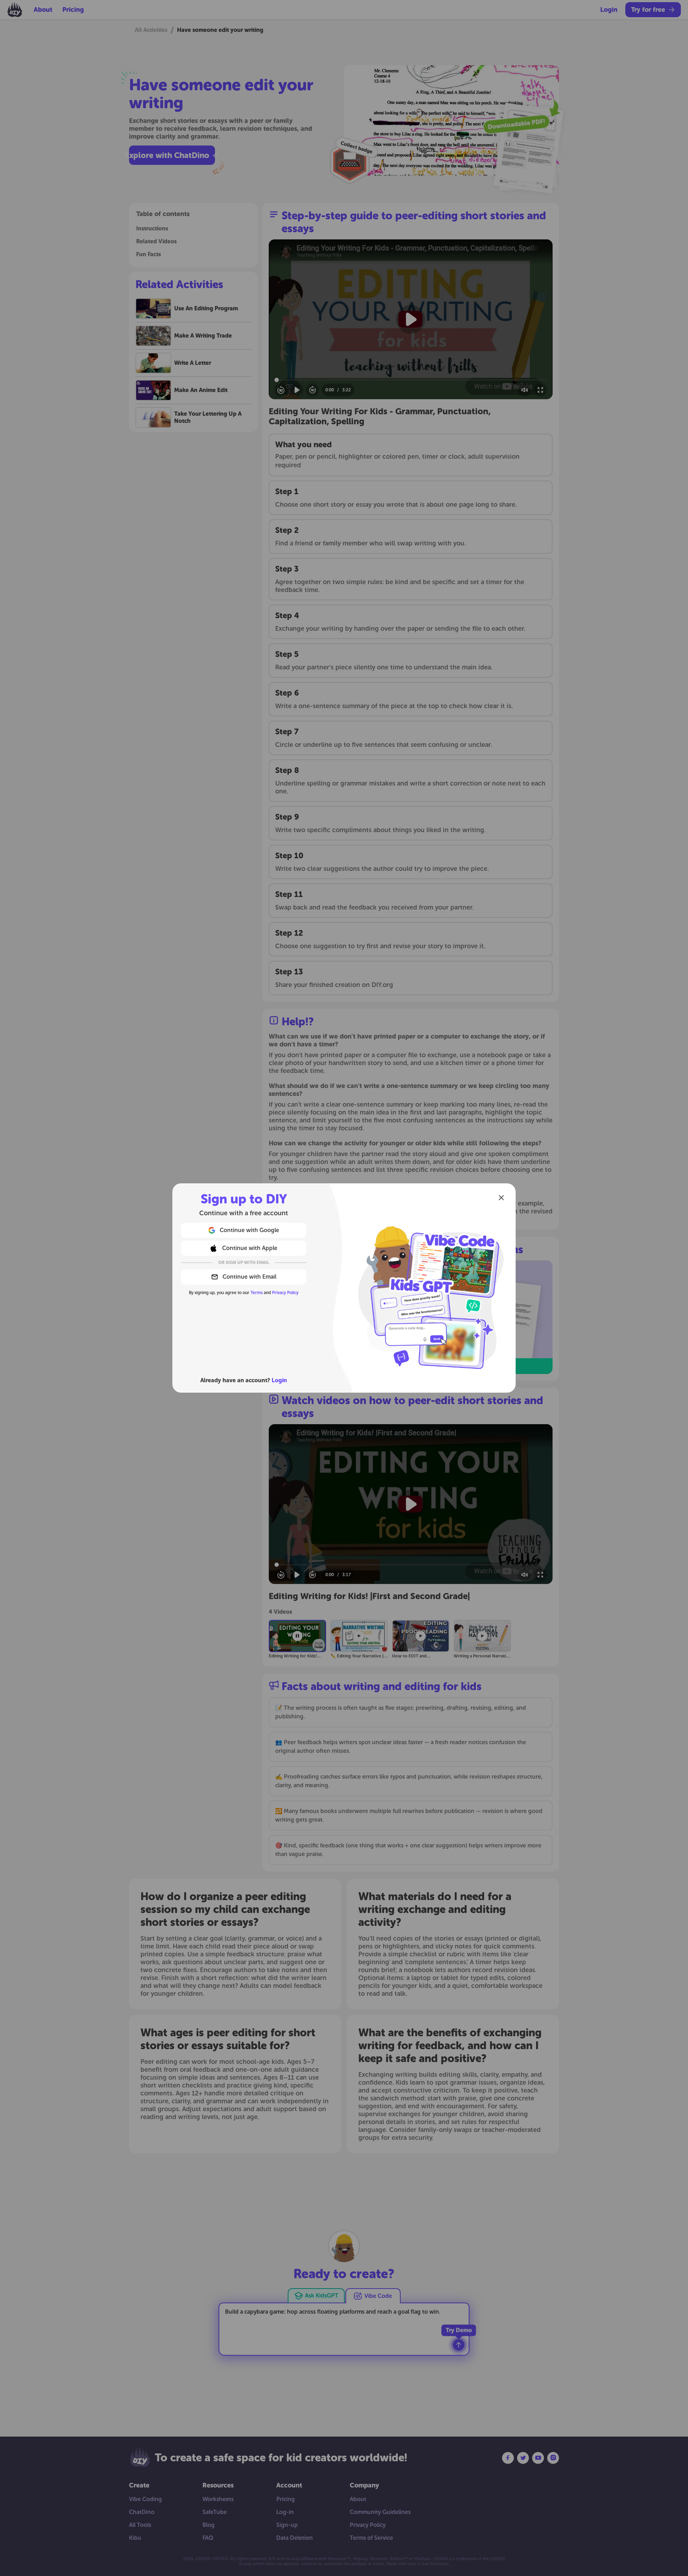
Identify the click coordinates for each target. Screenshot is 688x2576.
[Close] (501, 1198)
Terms (257, 1293)
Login (279, 1380)
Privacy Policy (285, 1293)
